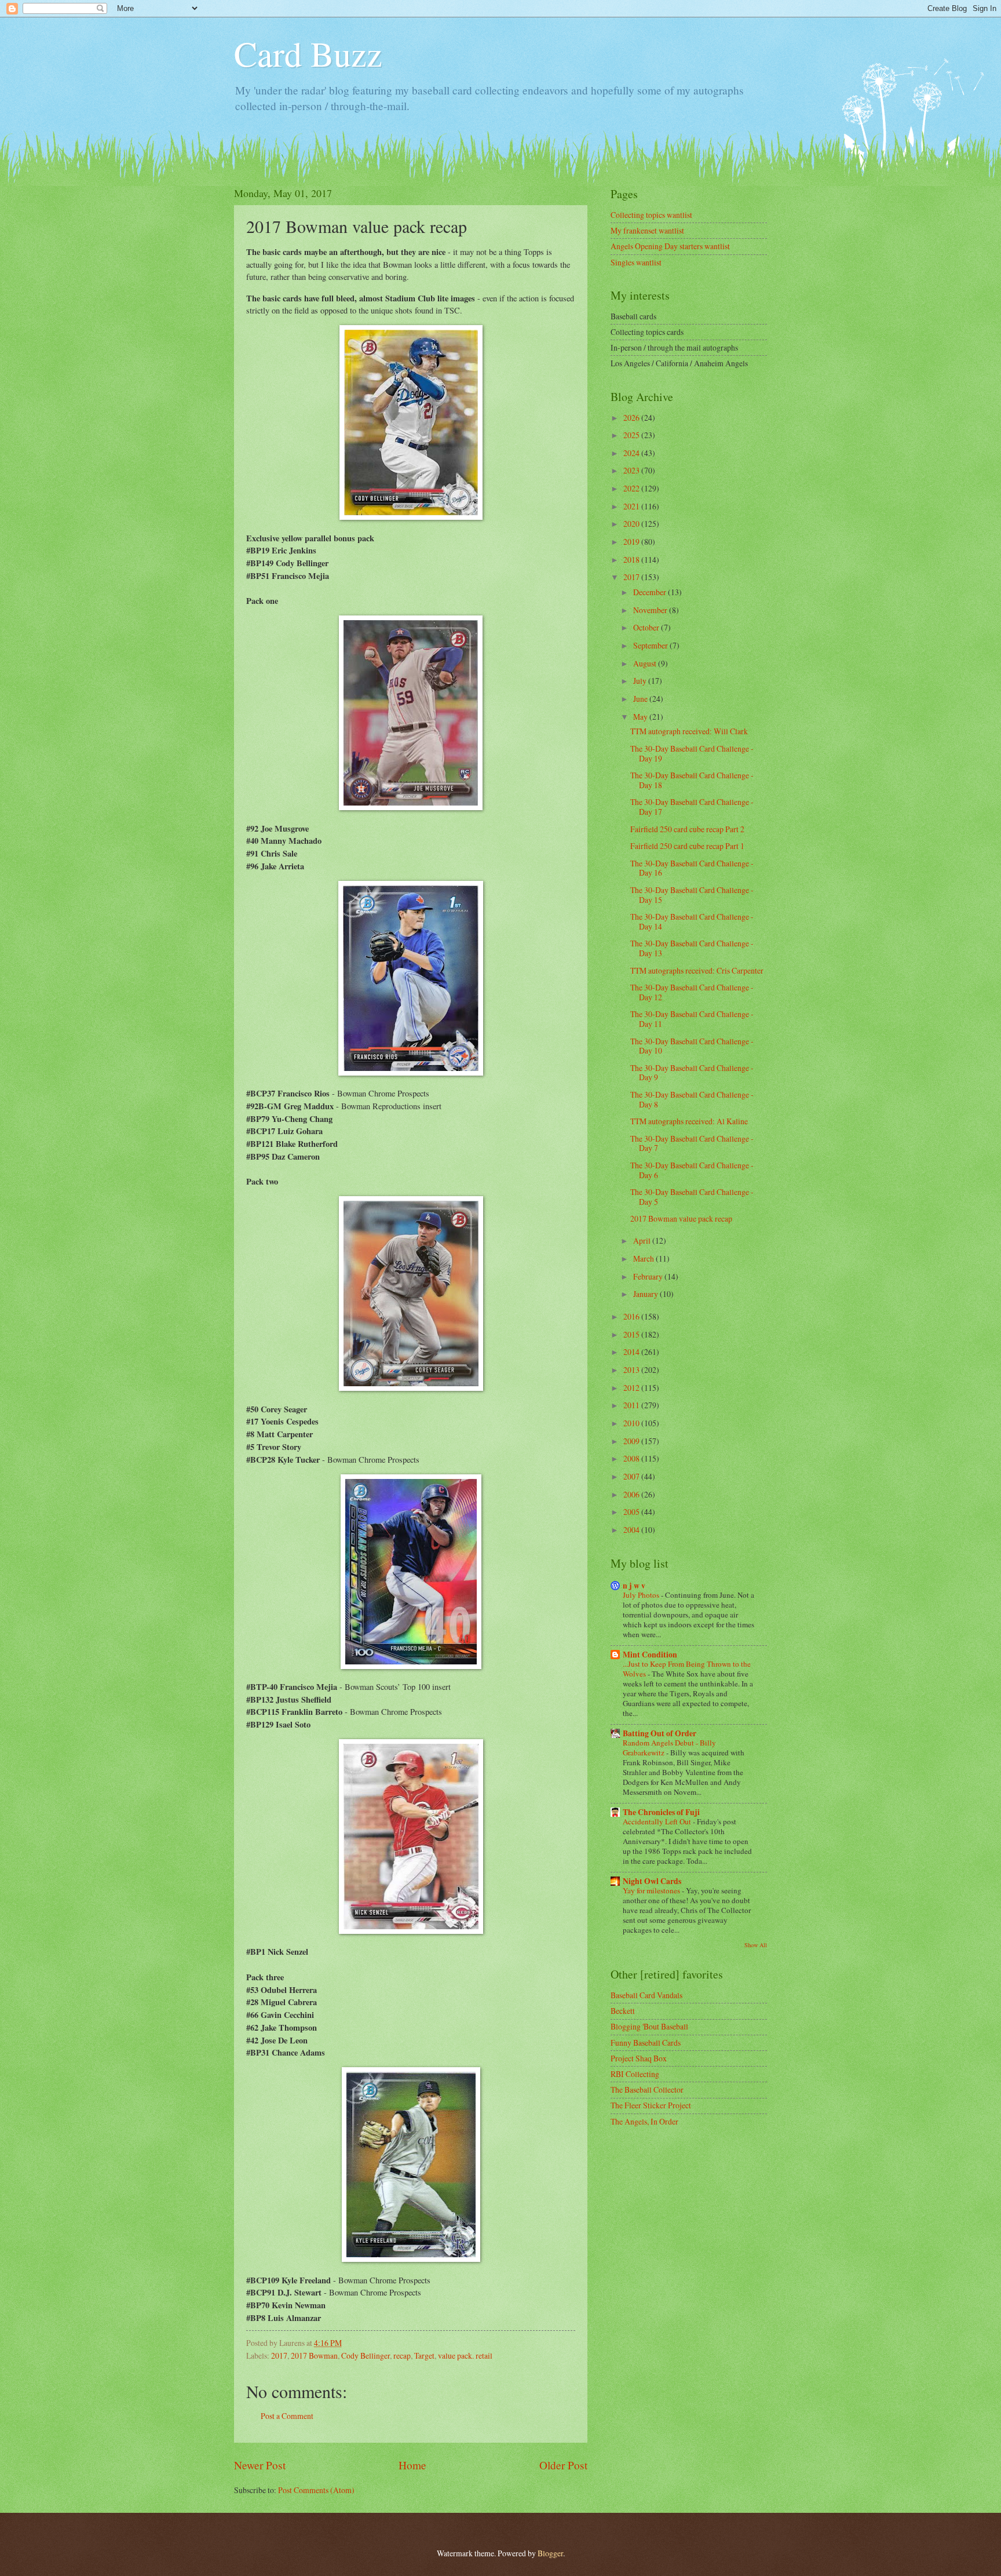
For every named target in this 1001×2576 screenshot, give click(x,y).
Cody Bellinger (366, 2355)
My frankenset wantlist (647, 230)
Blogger (550, 2553)
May (641, 717)
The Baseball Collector (647, 2089)
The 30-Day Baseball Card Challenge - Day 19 (692, 753)
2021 (632, 506)
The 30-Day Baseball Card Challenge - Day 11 (692, 1019)
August (646, 663)
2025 (632, 435)
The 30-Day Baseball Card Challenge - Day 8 (692, 1099)
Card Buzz (308, 53)
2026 (632, 418)
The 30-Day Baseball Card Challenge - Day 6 (692, 1170)
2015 (632, 1334)
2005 (632, 1512)
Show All (756, 1945)
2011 (632, 1405)
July (641, 681)
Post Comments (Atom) (316, 2490)
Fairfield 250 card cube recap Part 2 (687, 829)
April (643, 1240)
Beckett (623, 2011)
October (647, 627)
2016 (632, 1316)
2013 (632, 1370)
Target (424, 2355)
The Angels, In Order (644, 2121)
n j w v (634, 1586)
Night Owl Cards (652, 1881)
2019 (632, 542)
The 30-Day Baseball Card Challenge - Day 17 (692, 807)
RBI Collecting (635, 2074)
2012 (632, 1388)
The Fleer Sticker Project (651, 2105)
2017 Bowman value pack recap (681, 1218)
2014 (632, 1352)
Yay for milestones (652, 1890)
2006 (632, 1494)
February (649, 1276)
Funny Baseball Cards (646, 2043)
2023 (632, 470)
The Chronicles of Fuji (661, 1812)
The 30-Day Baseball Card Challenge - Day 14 (692, 921)
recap (402, 2355)
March (644, 1258)
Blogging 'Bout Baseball (649, 2026)
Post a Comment (287, 2416)
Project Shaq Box (639, 2058)
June (641, 699)
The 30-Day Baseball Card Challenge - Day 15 (692, 895)
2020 (632, 524)
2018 (632, 560)
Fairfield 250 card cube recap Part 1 (687, 846)
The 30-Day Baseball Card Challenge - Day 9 (692, 1073)
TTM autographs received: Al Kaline (689, 1121)
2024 (632, 453)
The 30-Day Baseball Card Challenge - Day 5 (692, 1197)
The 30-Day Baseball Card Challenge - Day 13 (692, 948)
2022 (632, 488)
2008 (632, 1458)
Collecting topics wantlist (651, 215)
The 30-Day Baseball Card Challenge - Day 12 (692, 992)
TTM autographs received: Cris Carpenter (697, 970)
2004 (632, 1530)
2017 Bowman (314, 2355)
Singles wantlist (636, 262)
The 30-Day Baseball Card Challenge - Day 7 (692, 1143)
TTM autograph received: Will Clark (689, 731)
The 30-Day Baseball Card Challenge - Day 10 (692, 1046)
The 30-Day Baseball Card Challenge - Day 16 (692, 868)
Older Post (563, 2465)
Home (412, 2465)
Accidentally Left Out (658, 1821)
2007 (632, 1476)
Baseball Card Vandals (646, 1995)
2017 (279, 2355)
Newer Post (260, 2465)
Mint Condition (650, 1655)
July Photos (642, 1595)
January (646, 1294)
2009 (632, 1441)
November (651, 610)
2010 (632, 1423)
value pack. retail (465, 2355)
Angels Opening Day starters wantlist (670, 246)
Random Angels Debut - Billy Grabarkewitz (669, 1748)
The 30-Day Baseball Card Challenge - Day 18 (692, 780)
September (651, 645)
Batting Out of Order (660, 1733)
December (651, 592)
